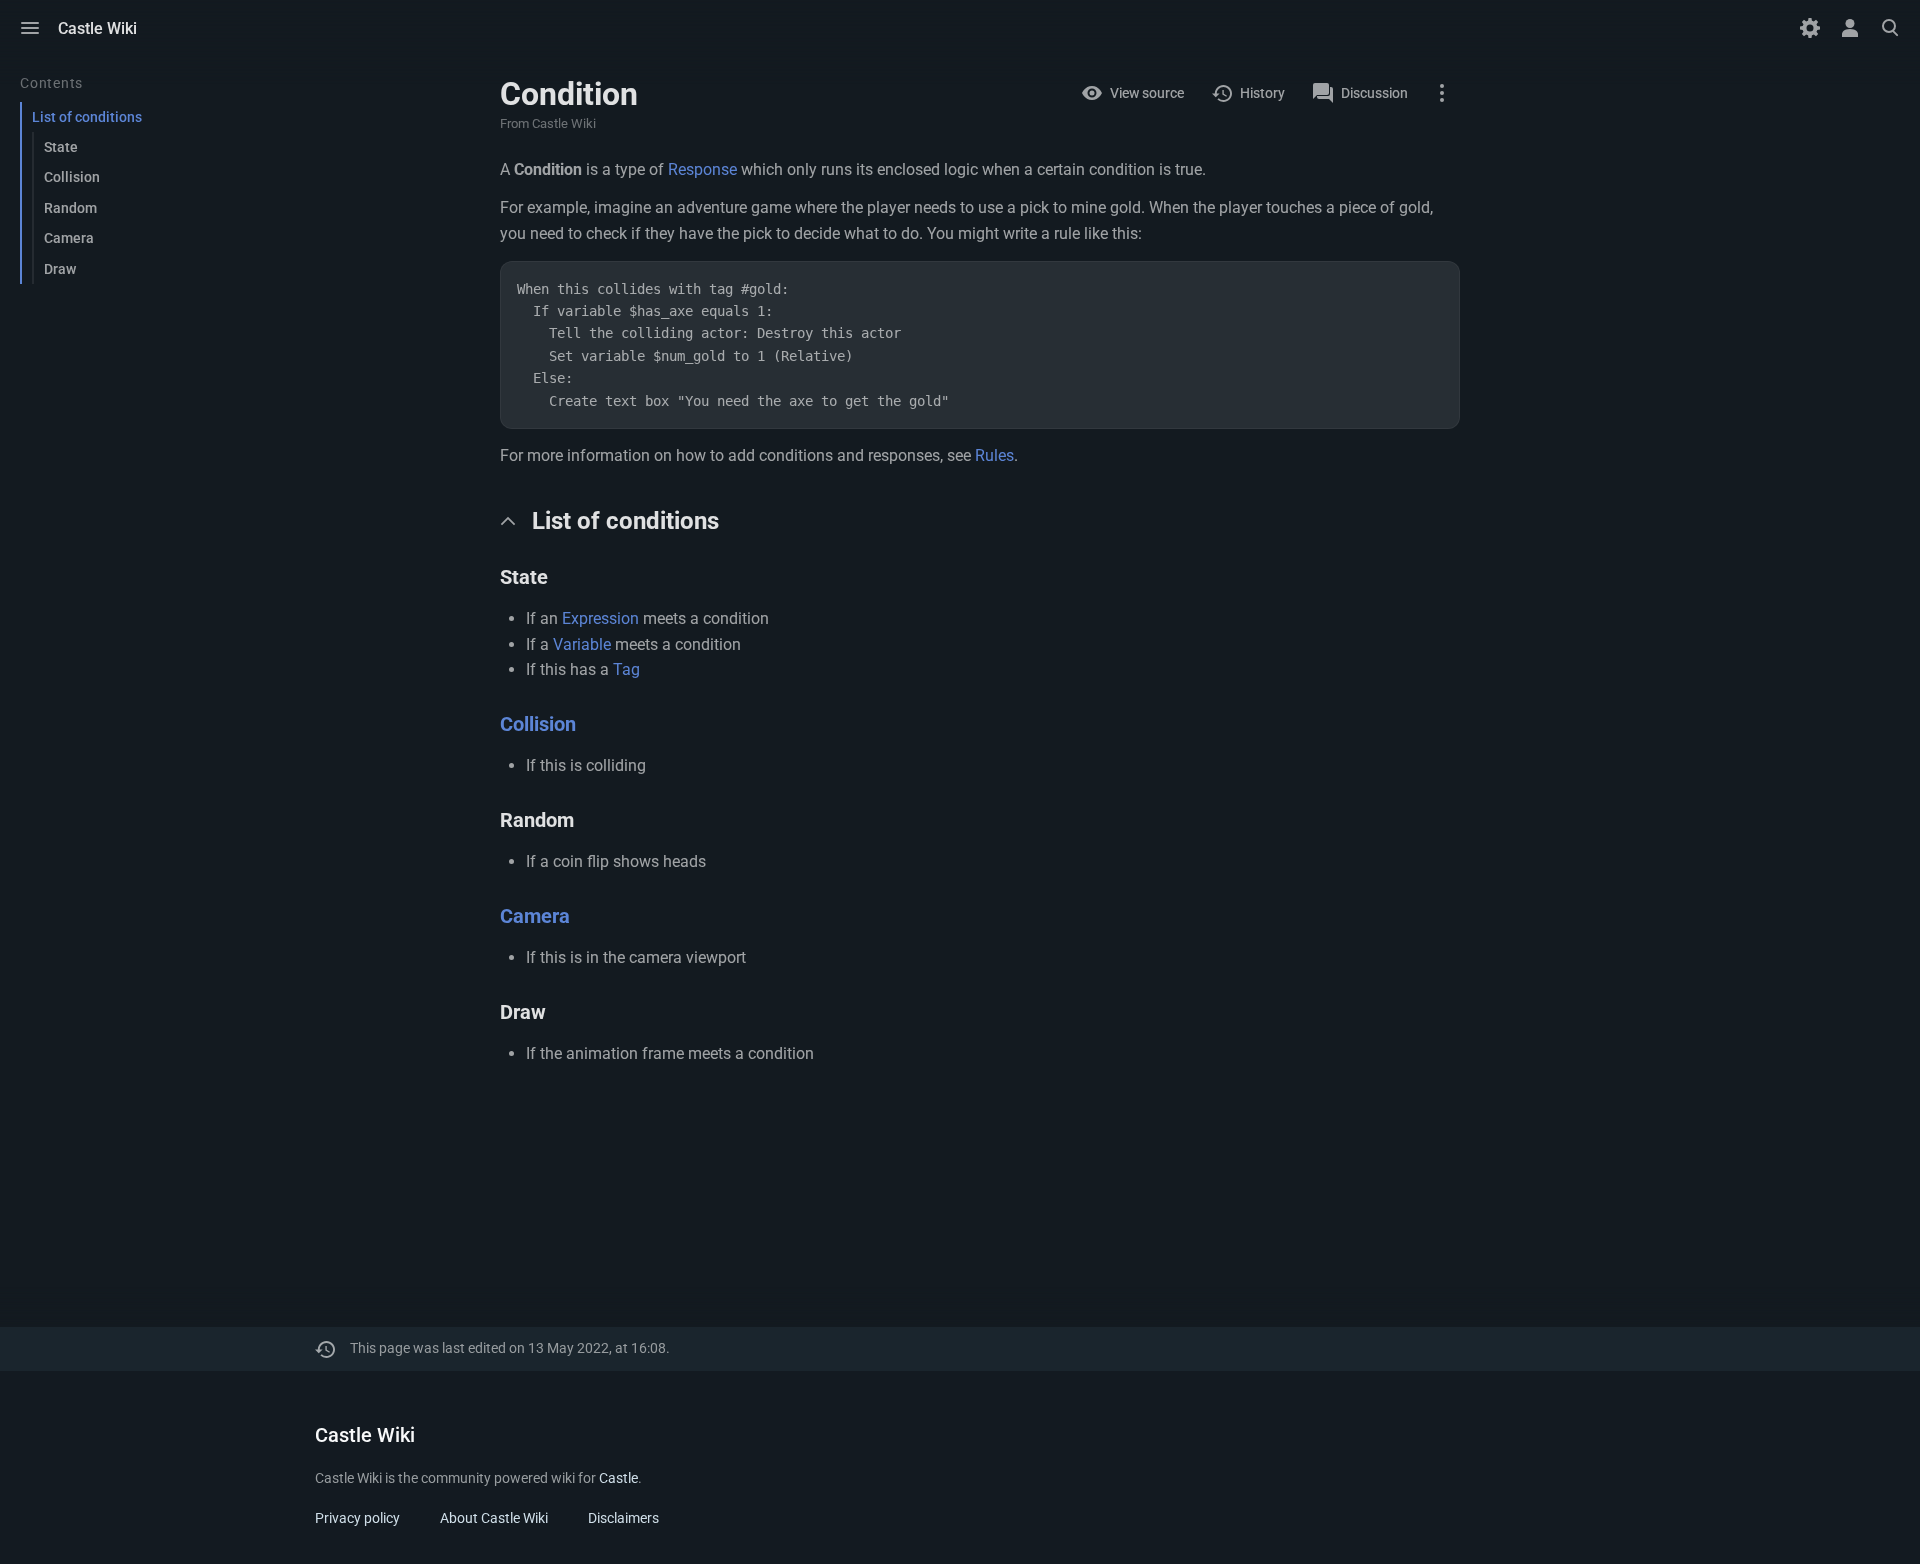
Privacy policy (357, 1518)
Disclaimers (623, 1518)
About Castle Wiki (494, 1518)
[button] (30, 28)
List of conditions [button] (625, 521)
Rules (994, 455)
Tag (626, 669)
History (1262, 93)
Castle (618, 1478)
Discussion (1374, 93)
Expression (600, 618)
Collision (538, 724)
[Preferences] (1810, 28)
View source (1147, 93)
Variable (582, 644)
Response (702, 169)
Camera (535, 916)
